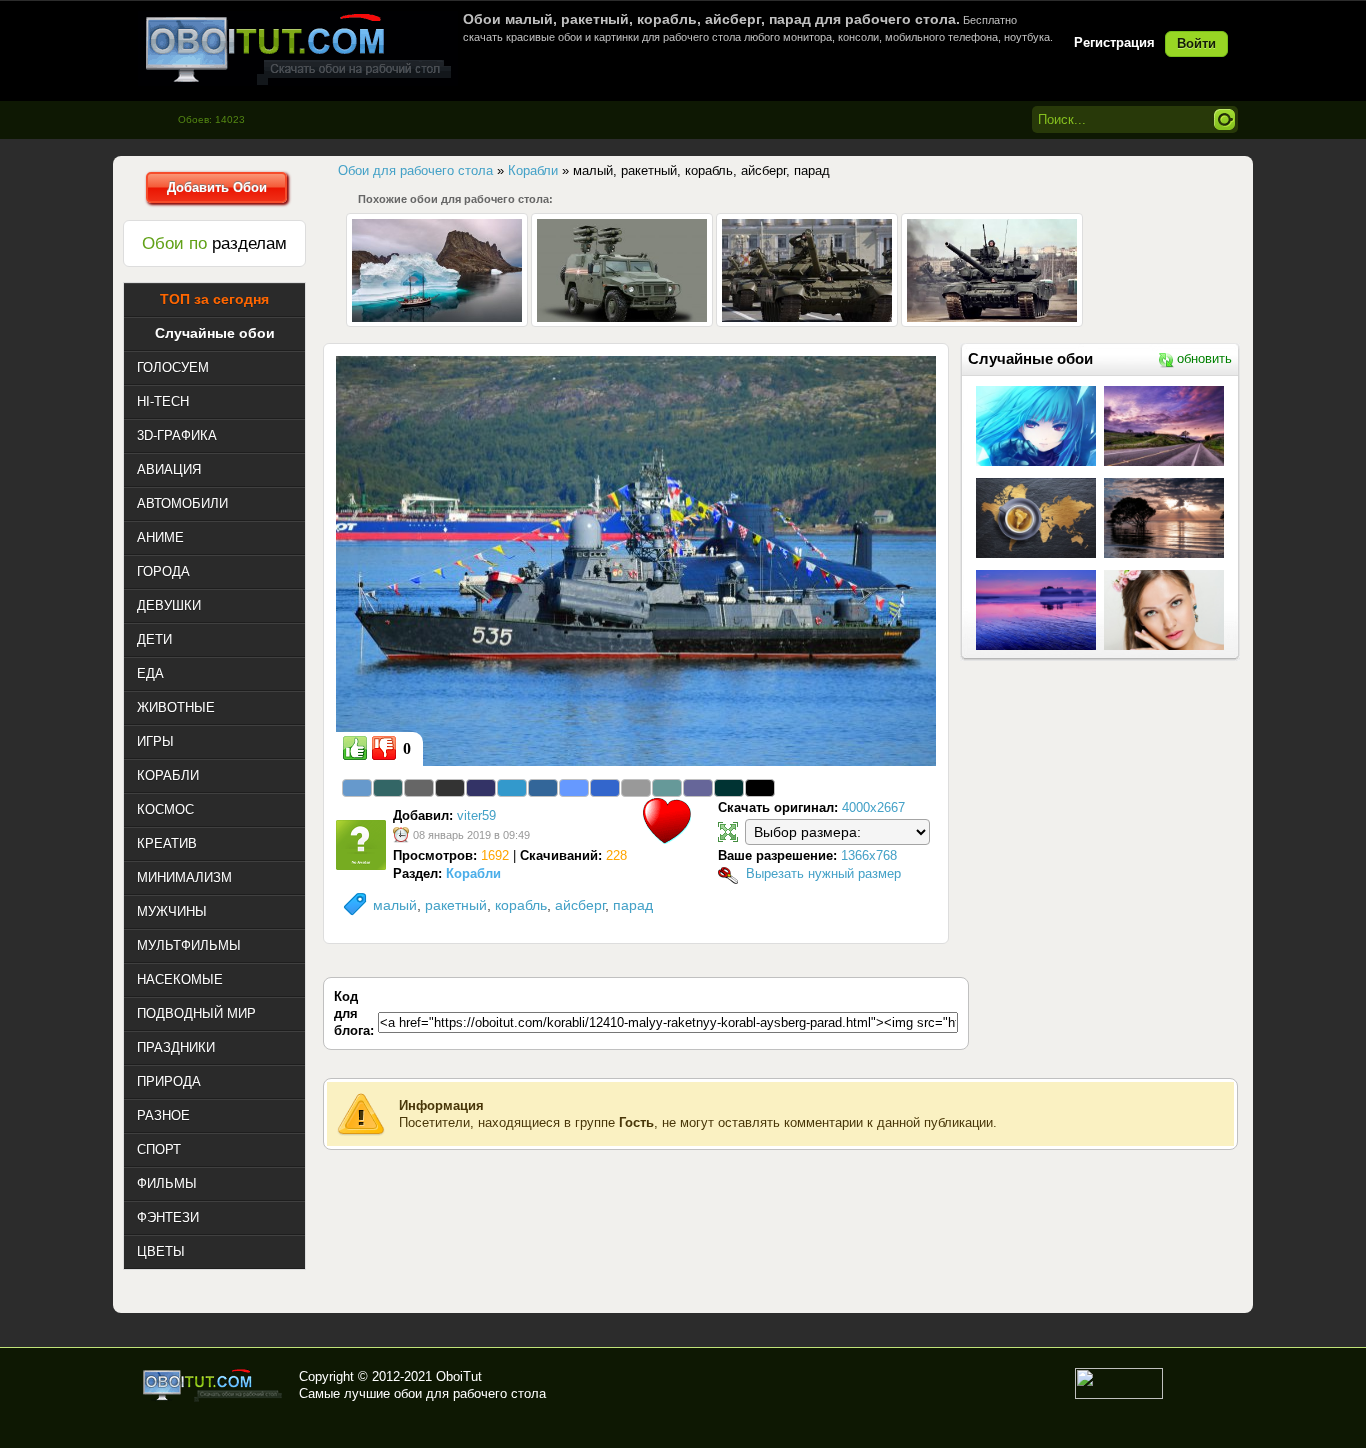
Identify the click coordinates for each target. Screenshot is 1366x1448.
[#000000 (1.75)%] (760, 788)
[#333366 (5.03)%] (481, 788)
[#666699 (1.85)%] (698, 788)
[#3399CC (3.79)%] (512, 788)
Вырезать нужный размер (823, 873)
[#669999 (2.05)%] (667, 788)
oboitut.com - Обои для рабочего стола (298, 48)
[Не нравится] (384, 748)
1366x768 (869, 855)
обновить (1204, 358)
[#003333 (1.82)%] (729, 788)
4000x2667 (873, 807)
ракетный (456, 905)
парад (633, 905)
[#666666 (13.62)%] (419, 788)
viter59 (476, 815)
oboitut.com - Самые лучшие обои (213, 1385)
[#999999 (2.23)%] (636, 788)
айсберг (580, 905)
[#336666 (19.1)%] (388, 788)
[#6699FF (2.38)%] (574, 788)
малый (395, 905)
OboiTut (459, 1376)
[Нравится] (355, 748)
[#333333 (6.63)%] (450, 788)
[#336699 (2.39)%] (543, 788)
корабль (521, 905)
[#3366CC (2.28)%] (605, 788)
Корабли (473, 873)
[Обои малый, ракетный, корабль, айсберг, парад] (636, 560)
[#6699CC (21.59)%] (357, 788)
